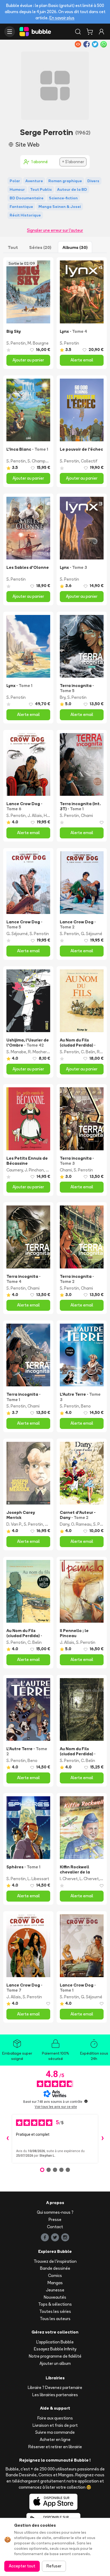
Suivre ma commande (55, 2432)
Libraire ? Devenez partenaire (55, 2388)
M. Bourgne (38, 343)
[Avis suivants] (103, 2139)
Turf (49, 1524)
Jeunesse (55, 2290)
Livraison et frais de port (55, 2425)
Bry (63, 697)
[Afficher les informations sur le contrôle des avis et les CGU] (86, 2101)
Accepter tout (22, 2566)
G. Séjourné (17, 934)
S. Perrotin (16, 343)
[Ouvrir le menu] (10, 32)
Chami (87, 815)
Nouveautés (55, 2297)
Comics (55, 2276)
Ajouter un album (55, 2363)
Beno (86, 1406)
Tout (13, 247)
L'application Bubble (55, 2342)
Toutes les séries (55, 2311)
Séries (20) (40, 247)
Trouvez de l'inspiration (55, 2261)
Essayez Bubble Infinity (55, 2349)
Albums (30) (75, 247)
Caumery (15, 1170)
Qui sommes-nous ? (55, 2212)
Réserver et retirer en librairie (55, 2447)
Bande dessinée (55, 2268)
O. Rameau (81, 1524)
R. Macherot (40, 1052)
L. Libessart (38, 1879)
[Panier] (90, 32)
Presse (55, 2220)
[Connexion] (101, 32)
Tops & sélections (55, 2304)
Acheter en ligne (55, 2439)
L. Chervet (89, 1879)
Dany (64, 1524)
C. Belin (88, 1052)
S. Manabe (16, 1052)
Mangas (55, 2283)
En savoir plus (62, 18)
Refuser (54, 2566)
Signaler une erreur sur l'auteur (55, 230)
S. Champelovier (42, 461)
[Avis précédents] (7, 2139)
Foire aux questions (55, 2418)
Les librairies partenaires (55, 2395)
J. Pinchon (34, 1170)
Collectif (89, 461)
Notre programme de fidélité (55, 2356)
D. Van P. (14, 1524)
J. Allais (35, 815)
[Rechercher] (78, 32)
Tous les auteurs (55, 2319)
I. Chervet (69, 1879)
